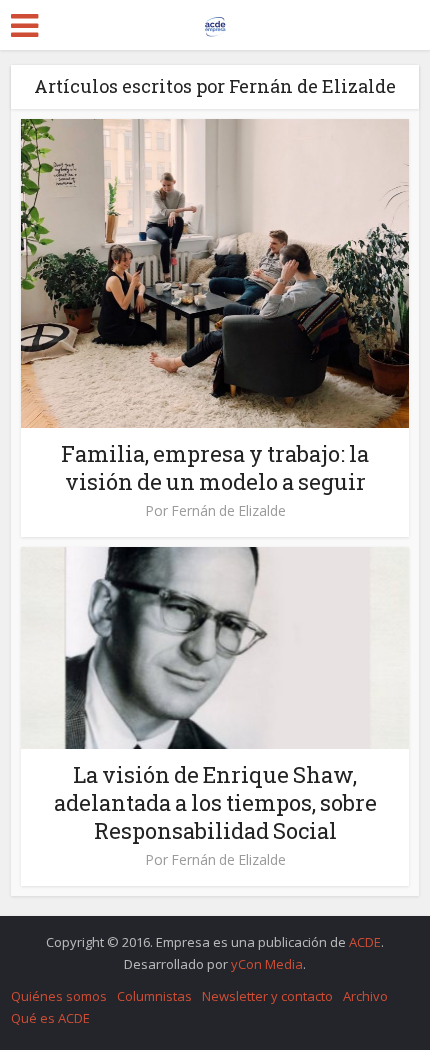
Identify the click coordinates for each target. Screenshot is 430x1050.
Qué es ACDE (50, 1018)
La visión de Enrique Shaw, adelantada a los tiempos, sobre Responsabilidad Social (215, 802)
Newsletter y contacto (267, 996)
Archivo (365, 996)
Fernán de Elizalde (228, 511)
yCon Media (267, 964)
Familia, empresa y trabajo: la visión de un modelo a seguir (215, 467)
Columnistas (154, 996)
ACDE (365, 942)
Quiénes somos (59, 996)
